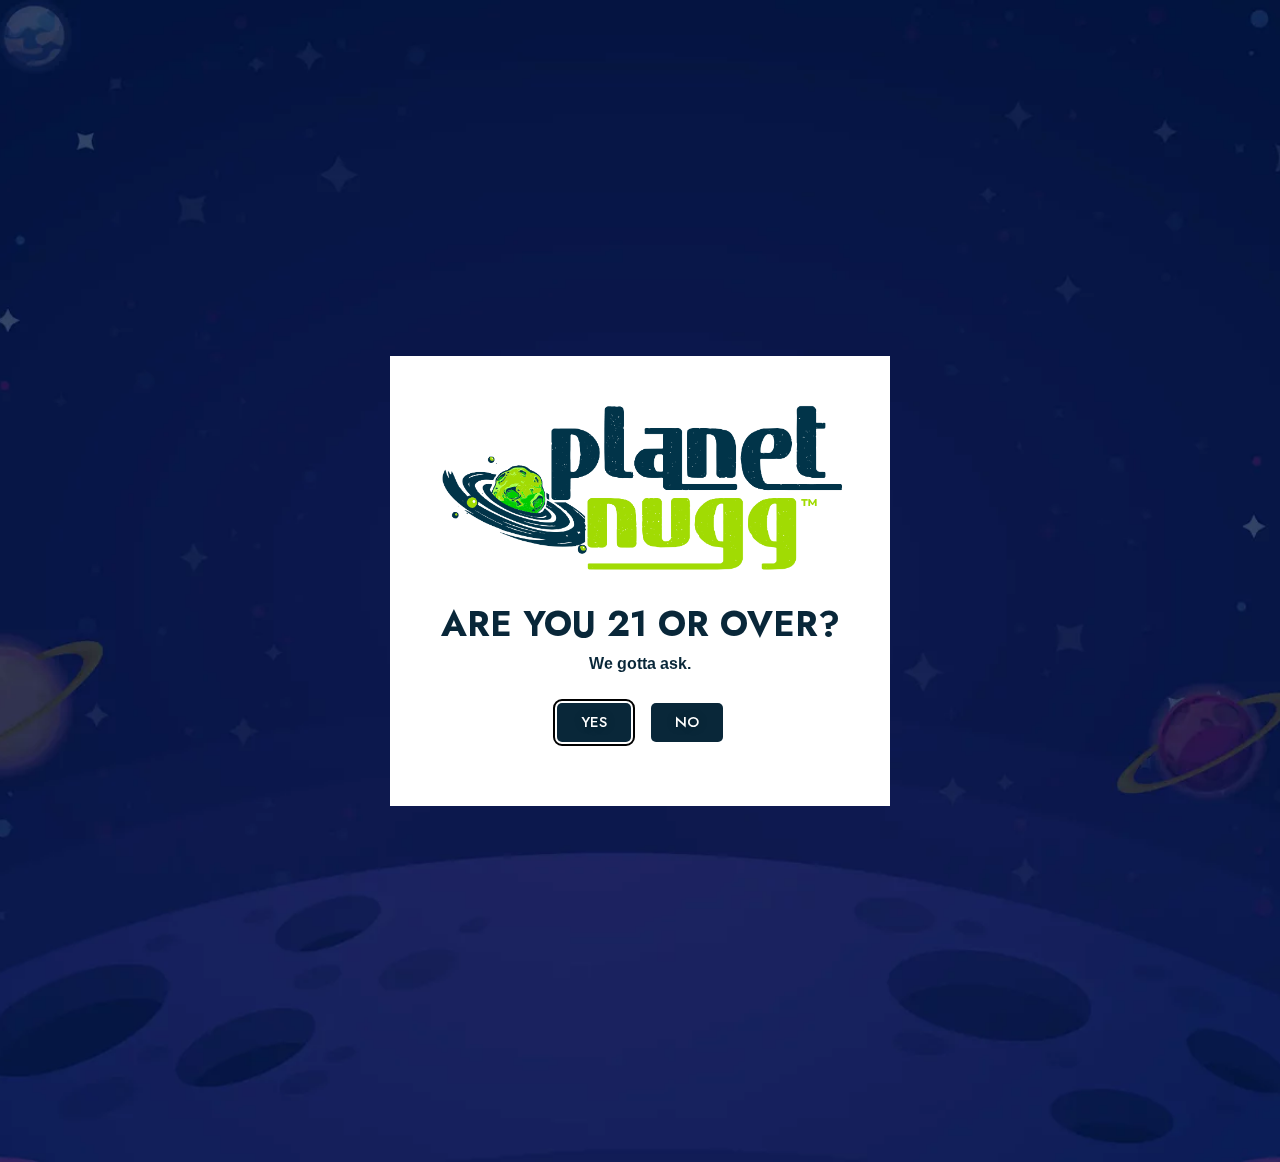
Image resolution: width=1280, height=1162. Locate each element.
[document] (640, 581)
